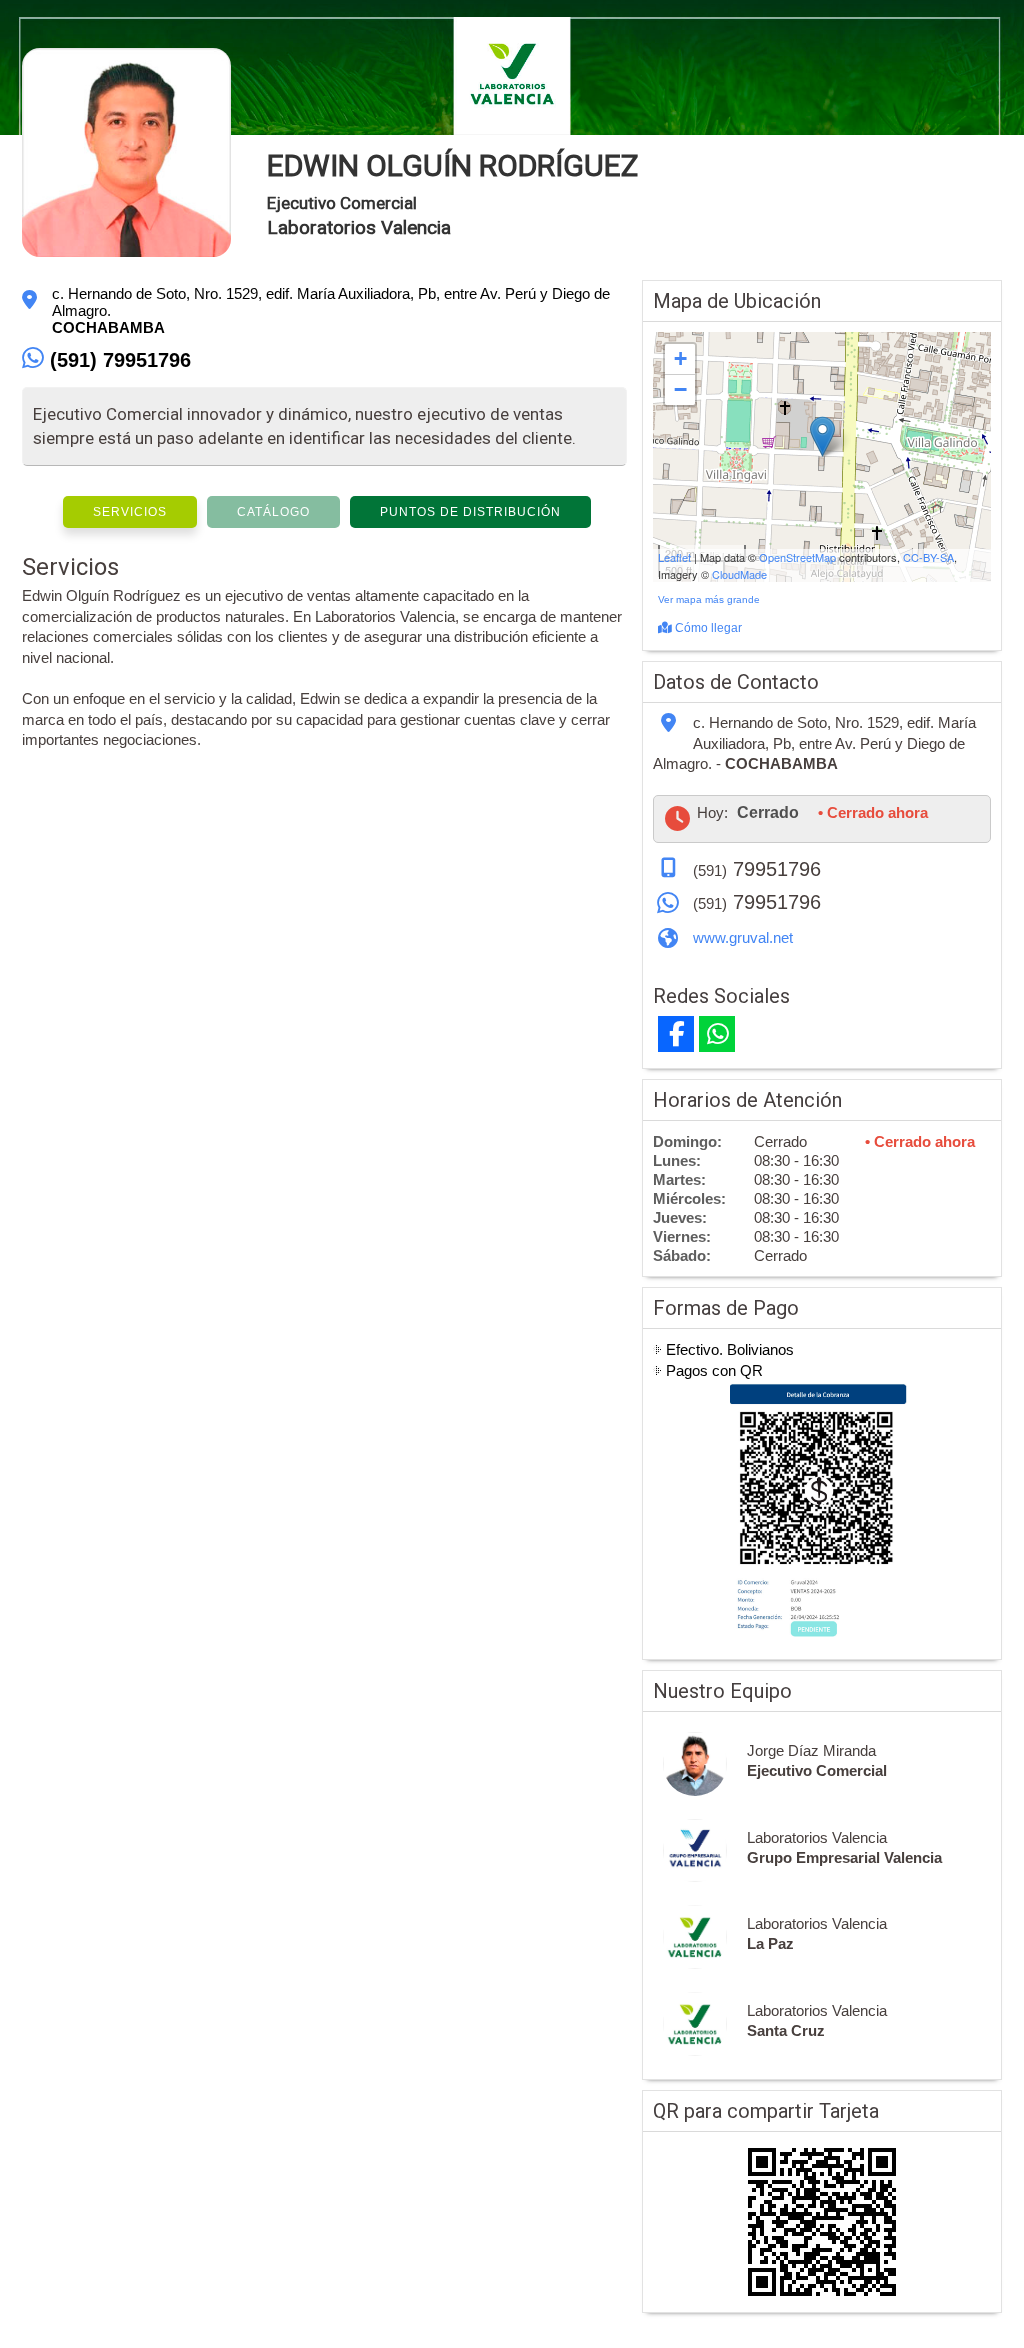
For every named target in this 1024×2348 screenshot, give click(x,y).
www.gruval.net (743, 937)
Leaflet (674, 557)
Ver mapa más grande (709, 599)
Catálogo (273, 512)
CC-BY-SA (928, 557)
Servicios (130, 512)
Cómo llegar (707, 628)
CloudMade (739, 574)
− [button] (680, 389)
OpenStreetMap (797, 557)
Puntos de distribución (470, 512)
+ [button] (680, 358)
